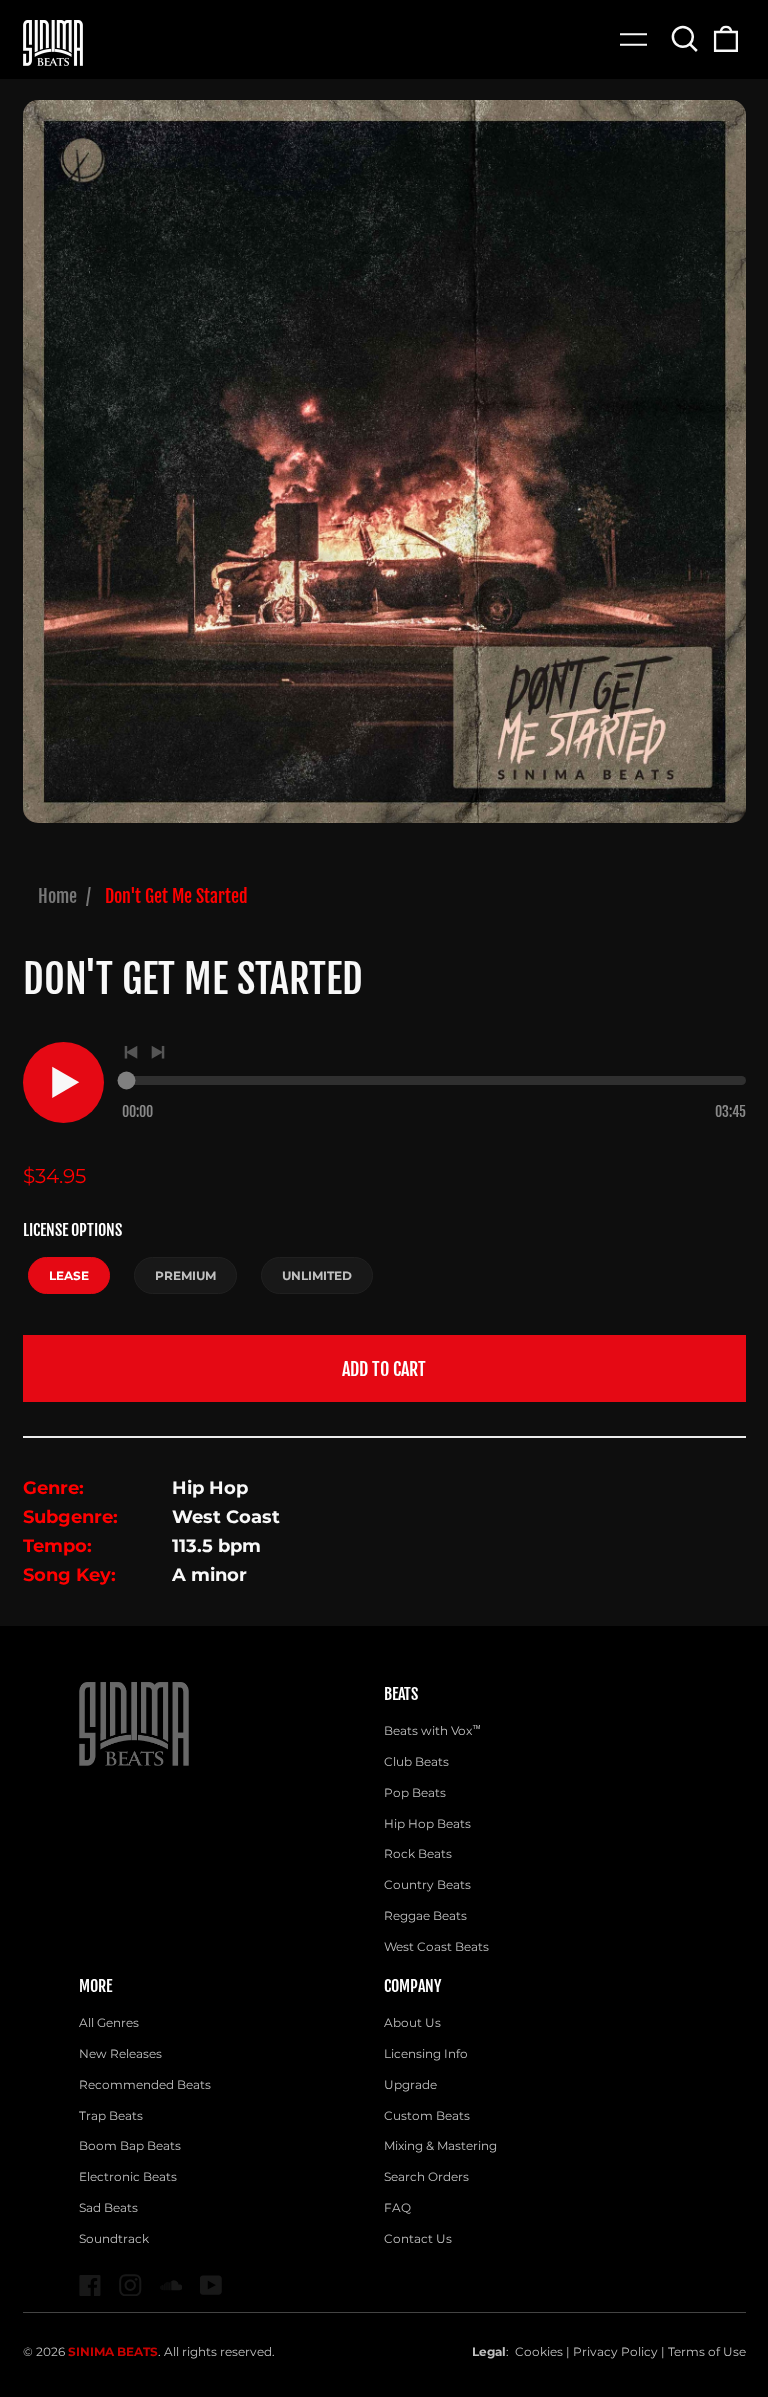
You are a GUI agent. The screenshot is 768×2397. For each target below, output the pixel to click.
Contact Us (418, 2238)
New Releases (120, 2053)
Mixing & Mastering (440, 2145)
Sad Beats (108, 2207)
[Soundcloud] (171, 2285)
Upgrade (410, 2084)
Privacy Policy (615, 2351)
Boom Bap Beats (130, 2145)
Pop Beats (415, 1792)
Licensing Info (426, 2053)
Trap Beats (111, 2115)
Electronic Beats (128, 2176)
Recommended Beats (145, 2084)
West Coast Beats (436, 1946)
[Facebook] (90, 2285)
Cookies (539, 2351)
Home (57, 896)
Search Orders (426, 2176)
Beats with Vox (432, 1730)
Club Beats (416, 1761)
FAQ (397, 2207)
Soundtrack (114, 2238)
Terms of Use (707, 2351)
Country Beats (427, 1884)
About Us (412, 2022)
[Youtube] (211, 2285)
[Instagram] (130, 2285)
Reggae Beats (425, 1915)
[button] (685, 38)
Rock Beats (418, 1853)
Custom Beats (427, 2115)
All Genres (109, 2022)
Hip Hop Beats (427, 1823)
